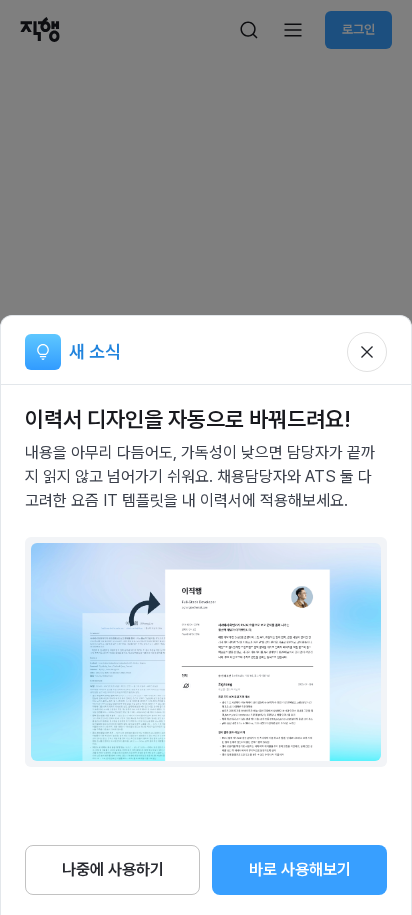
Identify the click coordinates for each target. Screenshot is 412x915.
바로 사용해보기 (300, 869)
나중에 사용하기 (113, 869)
